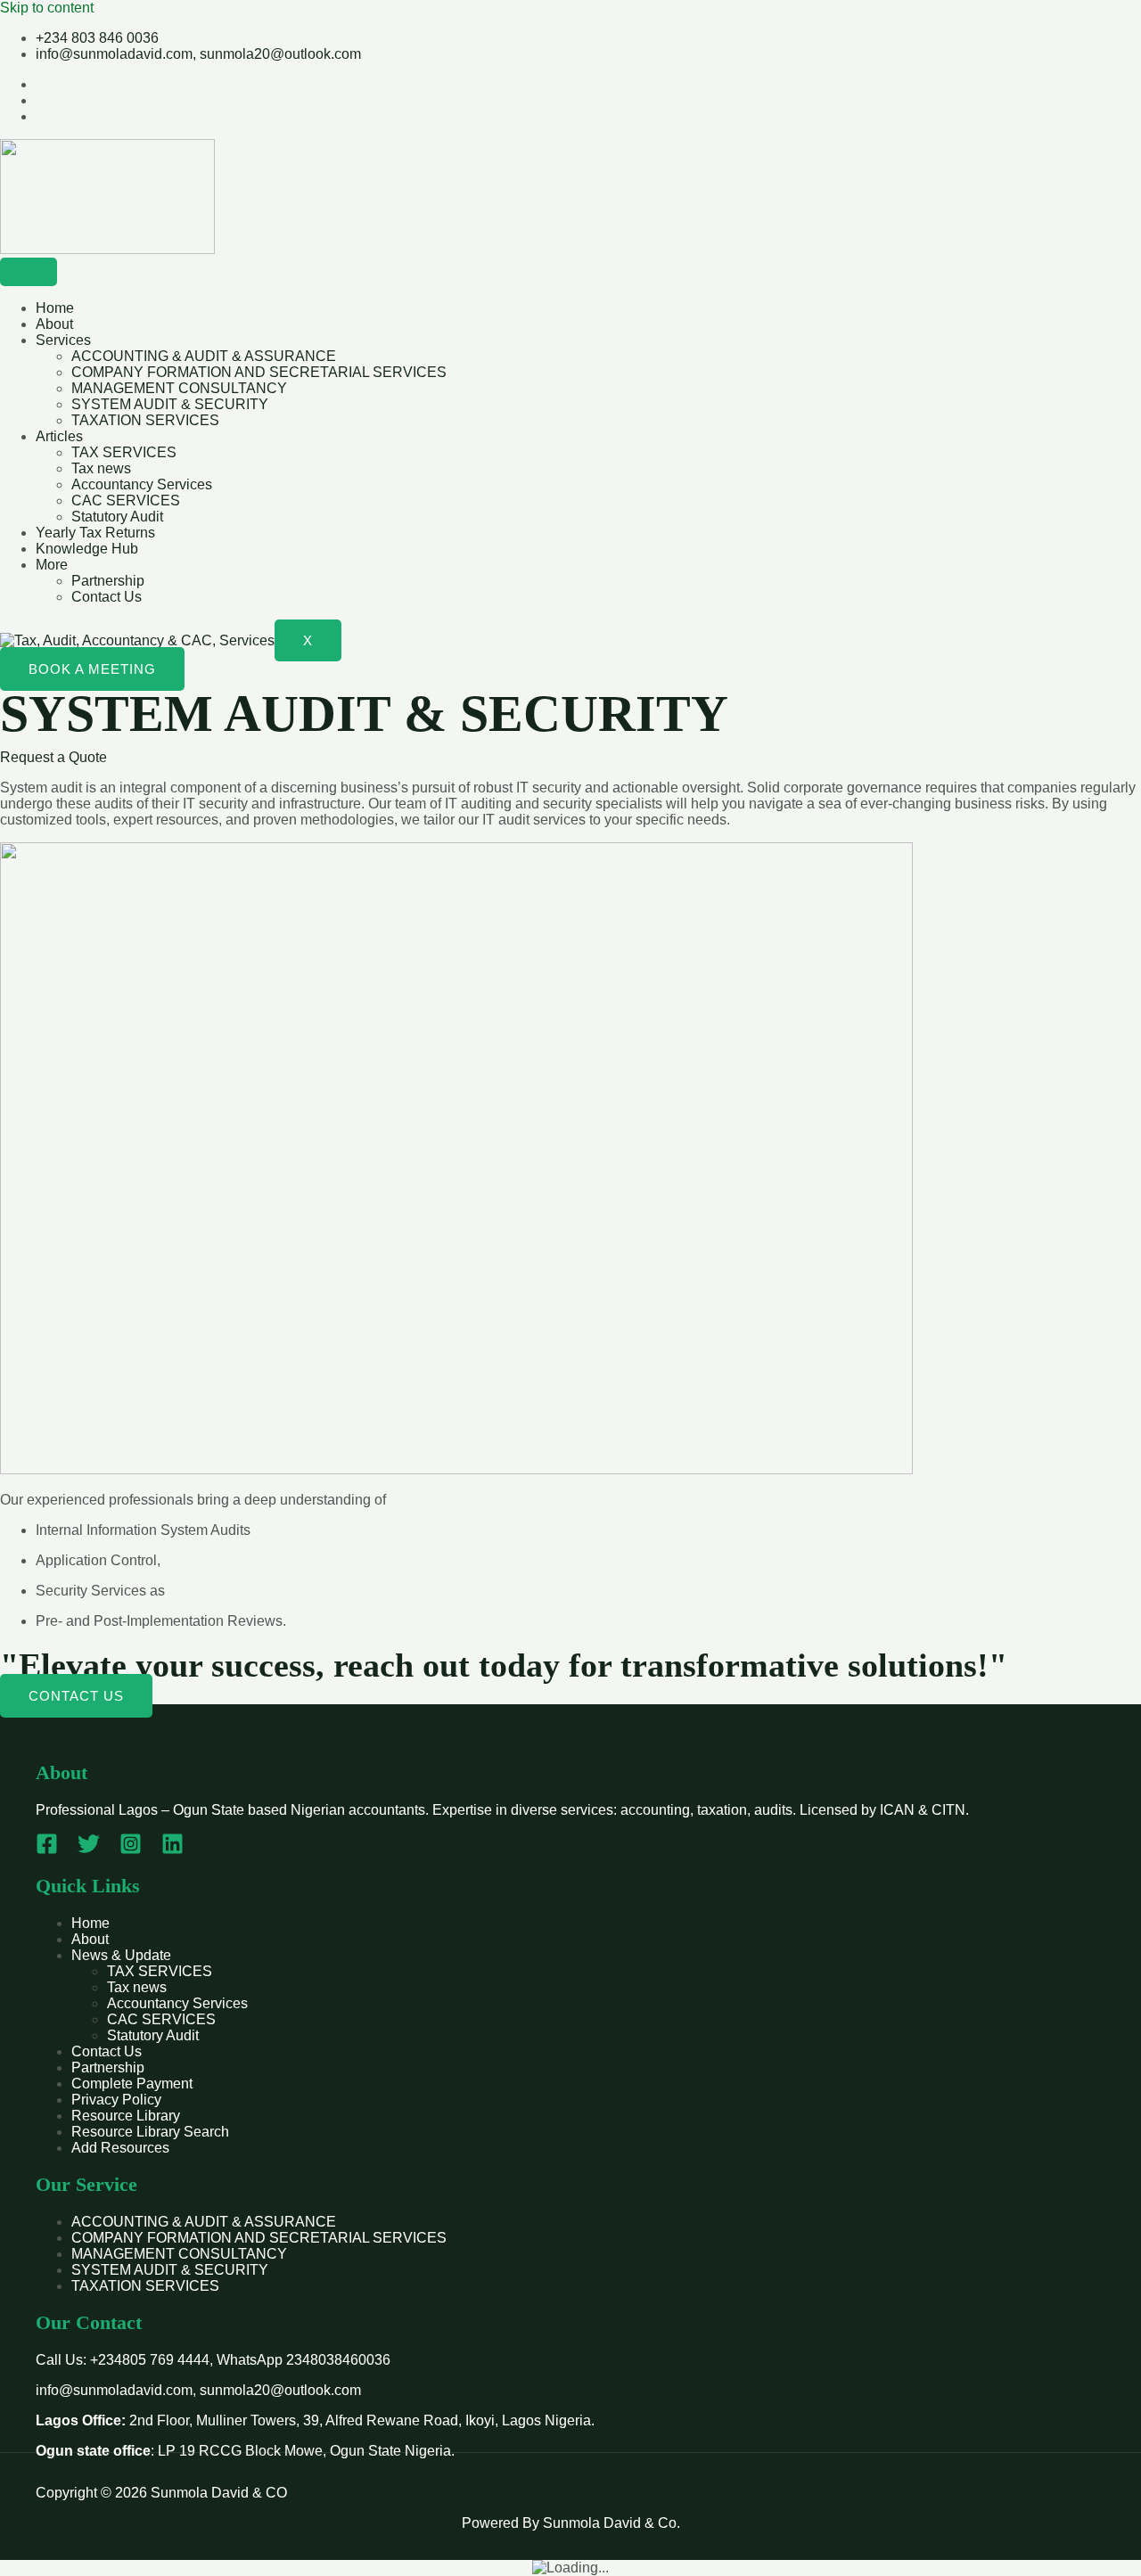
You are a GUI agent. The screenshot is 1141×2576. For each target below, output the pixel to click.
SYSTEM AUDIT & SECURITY (170, 404)
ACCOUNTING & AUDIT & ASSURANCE (204, 356)
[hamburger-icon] (29, 272)
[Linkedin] (172, 1850)
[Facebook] (47, 1850)
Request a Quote (53, 757)
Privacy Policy (116, 2100)
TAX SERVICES (124, 452)
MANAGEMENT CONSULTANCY (179, 388)
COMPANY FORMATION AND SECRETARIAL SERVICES (259, 372)
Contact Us (107, 597)
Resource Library (126, 2116)
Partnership (108, 581)
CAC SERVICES (126, 500)
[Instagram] (131, 1850)
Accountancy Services (142, 484)
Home (55, 308)
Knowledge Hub (87, 549)
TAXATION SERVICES (145, 420)
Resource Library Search (150, 2132)
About (54, 324)
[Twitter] (89, 1850)
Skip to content (47, 8)
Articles (59, 436)
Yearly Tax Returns (95, 533)
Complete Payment (132, 2084)
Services (63, 340)
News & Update (121, 1955)
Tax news (101, 468)
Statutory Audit (117, 517)
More (52, 565)
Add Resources (120, 2148)
